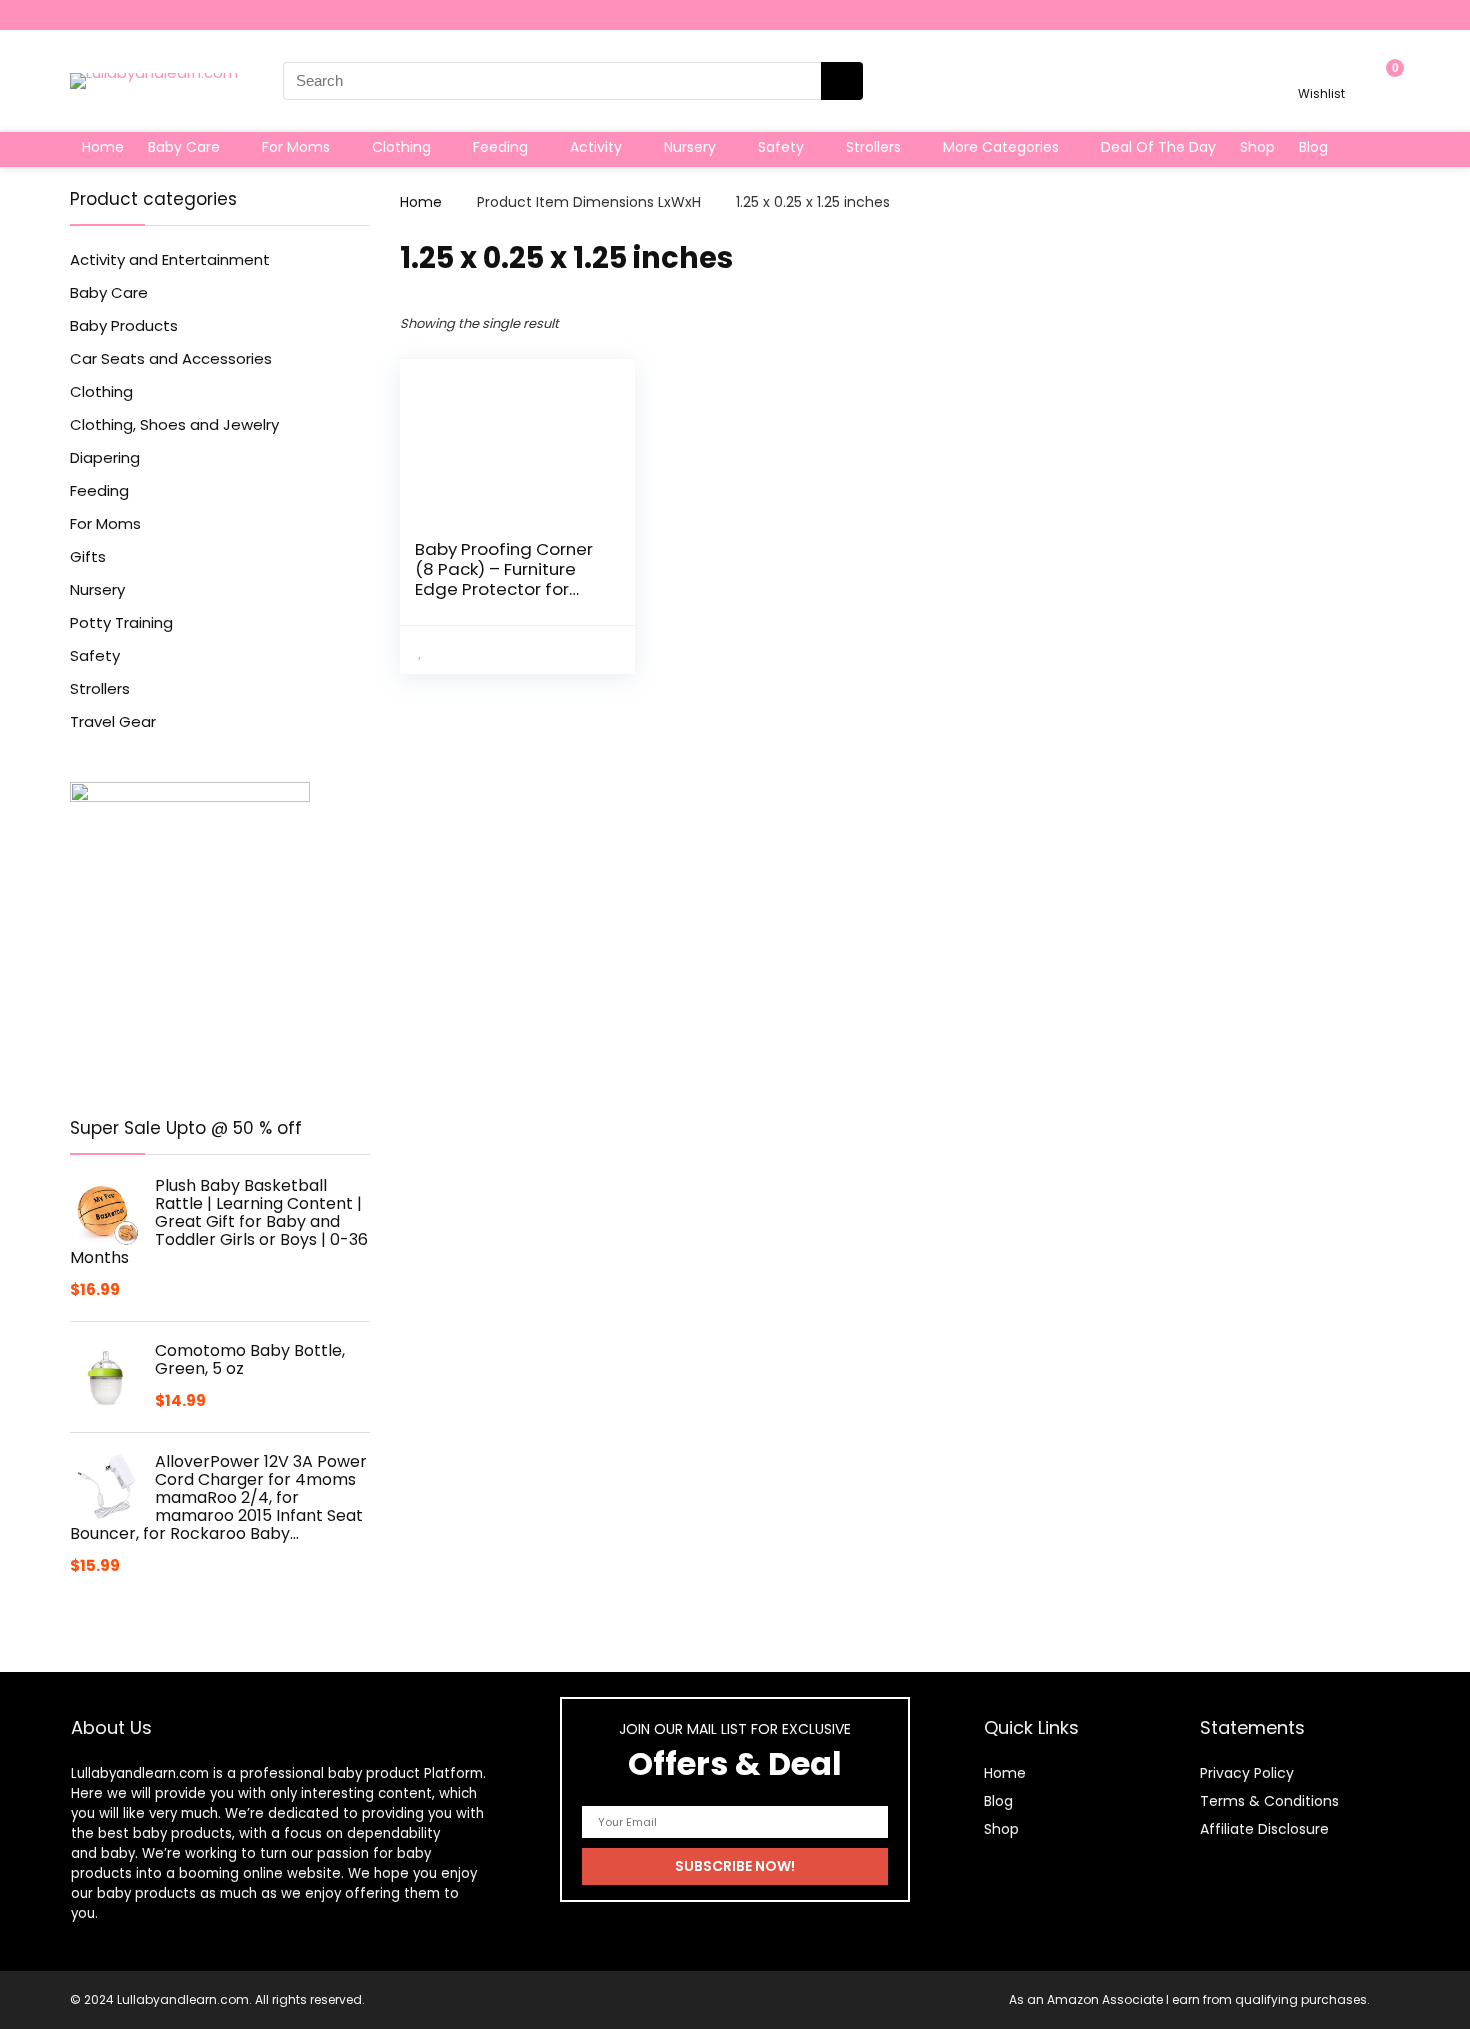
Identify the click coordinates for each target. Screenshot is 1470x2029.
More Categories (1001, 147)
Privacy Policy (1247, 1773)
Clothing (401, 147)
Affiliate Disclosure (1264, 1829)
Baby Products (124, 325)
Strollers (873, 147)
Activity (596, 147)
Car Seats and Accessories (171, 358)
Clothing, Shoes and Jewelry (174, 424)
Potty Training (121, 622)
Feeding (500, 147)
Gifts (88, 556)
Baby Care (184, 147)
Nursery (690, 147)
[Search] (842, 81)
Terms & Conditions (1269, 1801)
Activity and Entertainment (170, 259)
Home (103, 147)
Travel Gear (113, 721)
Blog (1313, 147)
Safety (781, 147)
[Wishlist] (1321, 71)
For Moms (296, 147)
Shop (1257, 147)
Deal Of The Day (1158, 147)
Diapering (105, 457)
